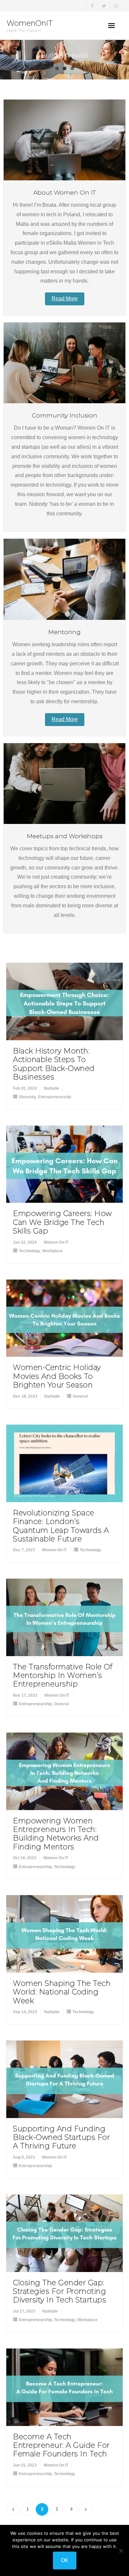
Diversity (27, 1097)
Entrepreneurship (55, 1097)
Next (86, 2509)
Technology (30, 1251)
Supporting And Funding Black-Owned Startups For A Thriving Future (61, 2137)
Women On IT (56, 1242)
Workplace (52, 1251)
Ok (65, 2560)
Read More (65, 299)
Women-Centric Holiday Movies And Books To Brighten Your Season (57, 1376)
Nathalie (51, 1088)
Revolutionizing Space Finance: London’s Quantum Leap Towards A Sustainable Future (61, 1526)
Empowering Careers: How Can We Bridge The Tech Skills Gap (62, 1222)
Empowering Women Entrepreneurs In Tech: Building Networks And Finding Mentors (56, 1834)
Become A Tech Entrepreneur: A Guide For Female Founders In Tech (61, 2445)
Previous (13, 2509)
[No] (121, 2551)
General (80, 1396)
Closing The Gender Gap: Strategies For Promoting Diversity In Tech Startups (60, 2291)
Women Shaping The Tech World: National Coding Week (62, 1992)
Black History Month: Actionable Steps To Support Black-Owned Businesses (54, 1064)
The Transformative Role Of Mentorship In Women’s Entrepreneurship (63, 1676)
